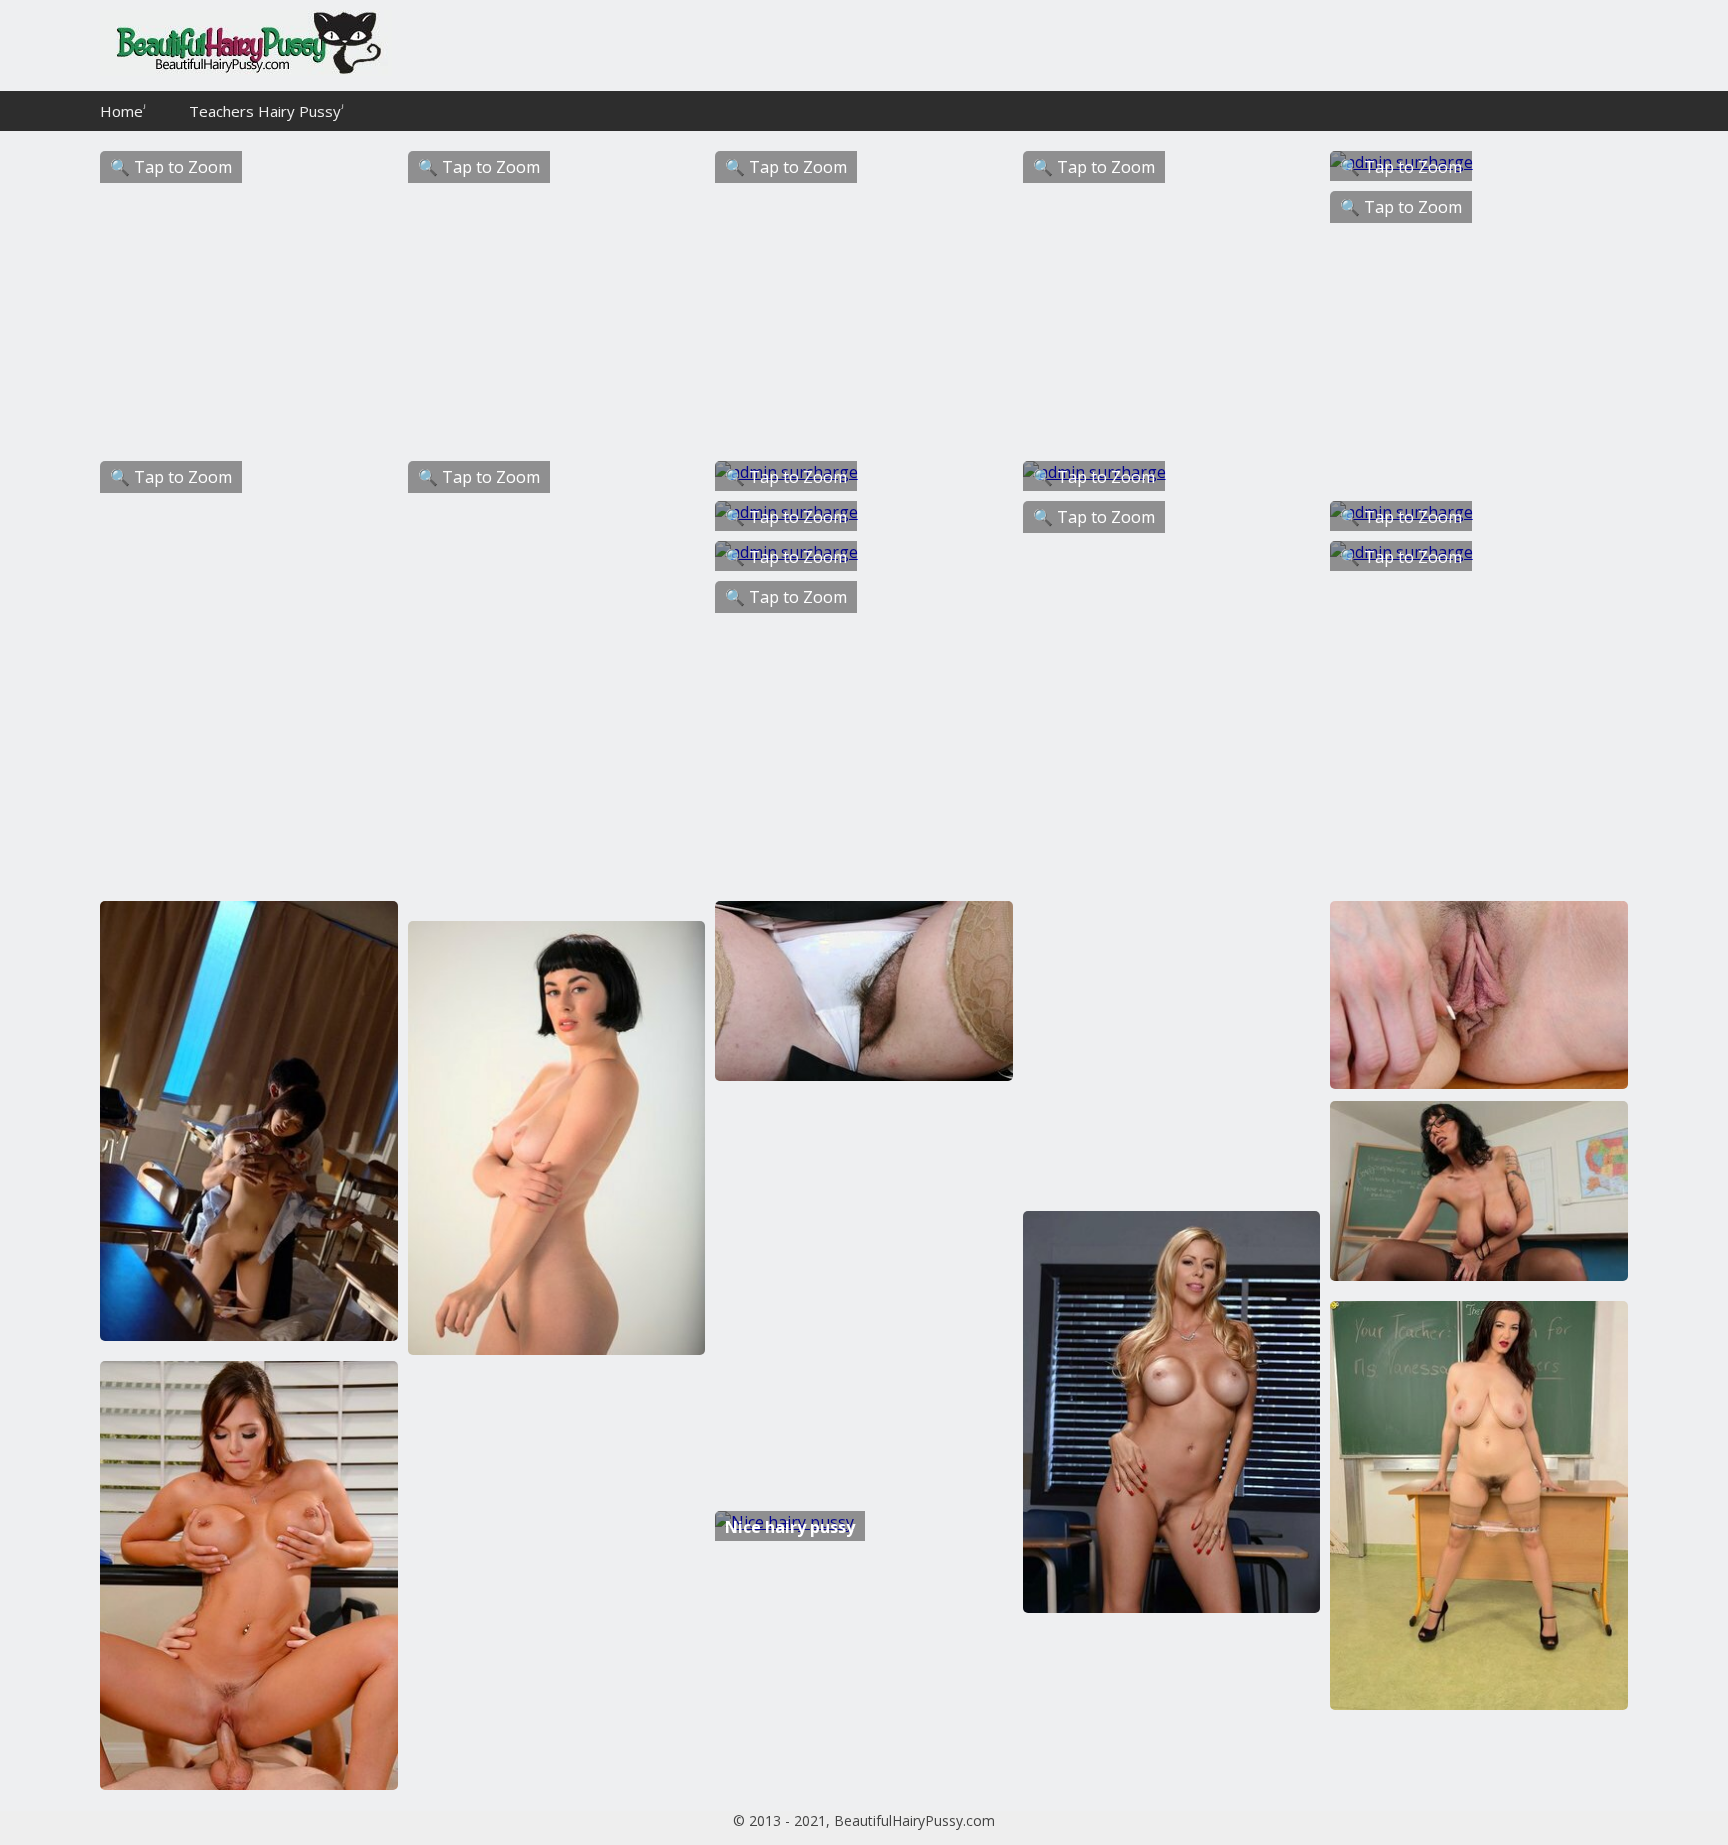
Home (121, 111)
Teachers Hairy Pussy (265, 111)
